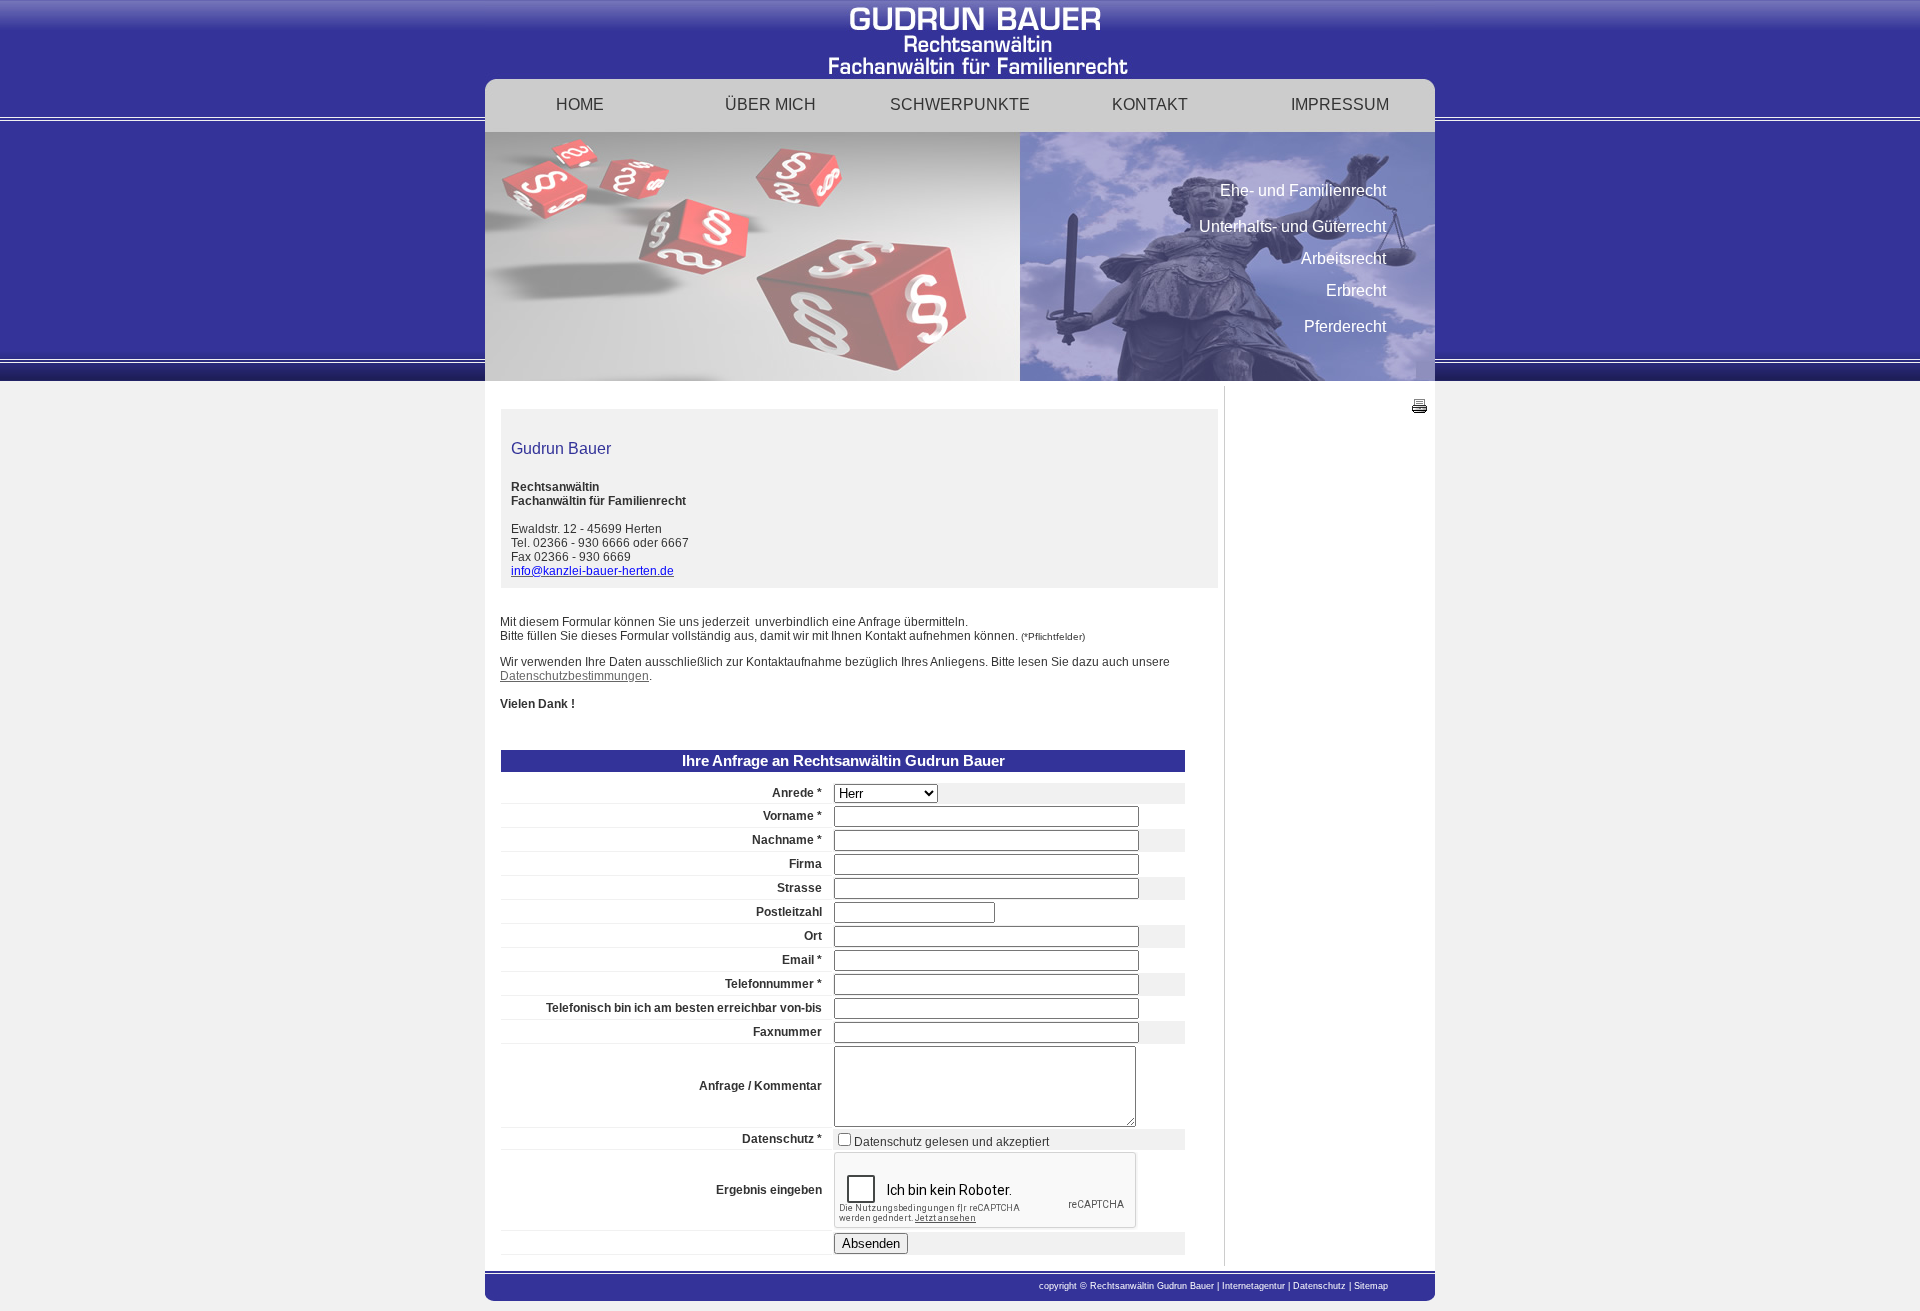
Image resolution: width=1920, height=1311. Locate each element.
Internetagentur (1253, 1286)
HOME (580, 104)
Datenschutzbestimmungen (574, 676)
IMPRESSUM (1340, 104)
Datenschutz (1321, 1286)
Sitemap (1371, 1286)
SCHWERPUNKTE (960, 104)
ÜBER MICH (770, 104)
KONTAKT (1150, 104)
